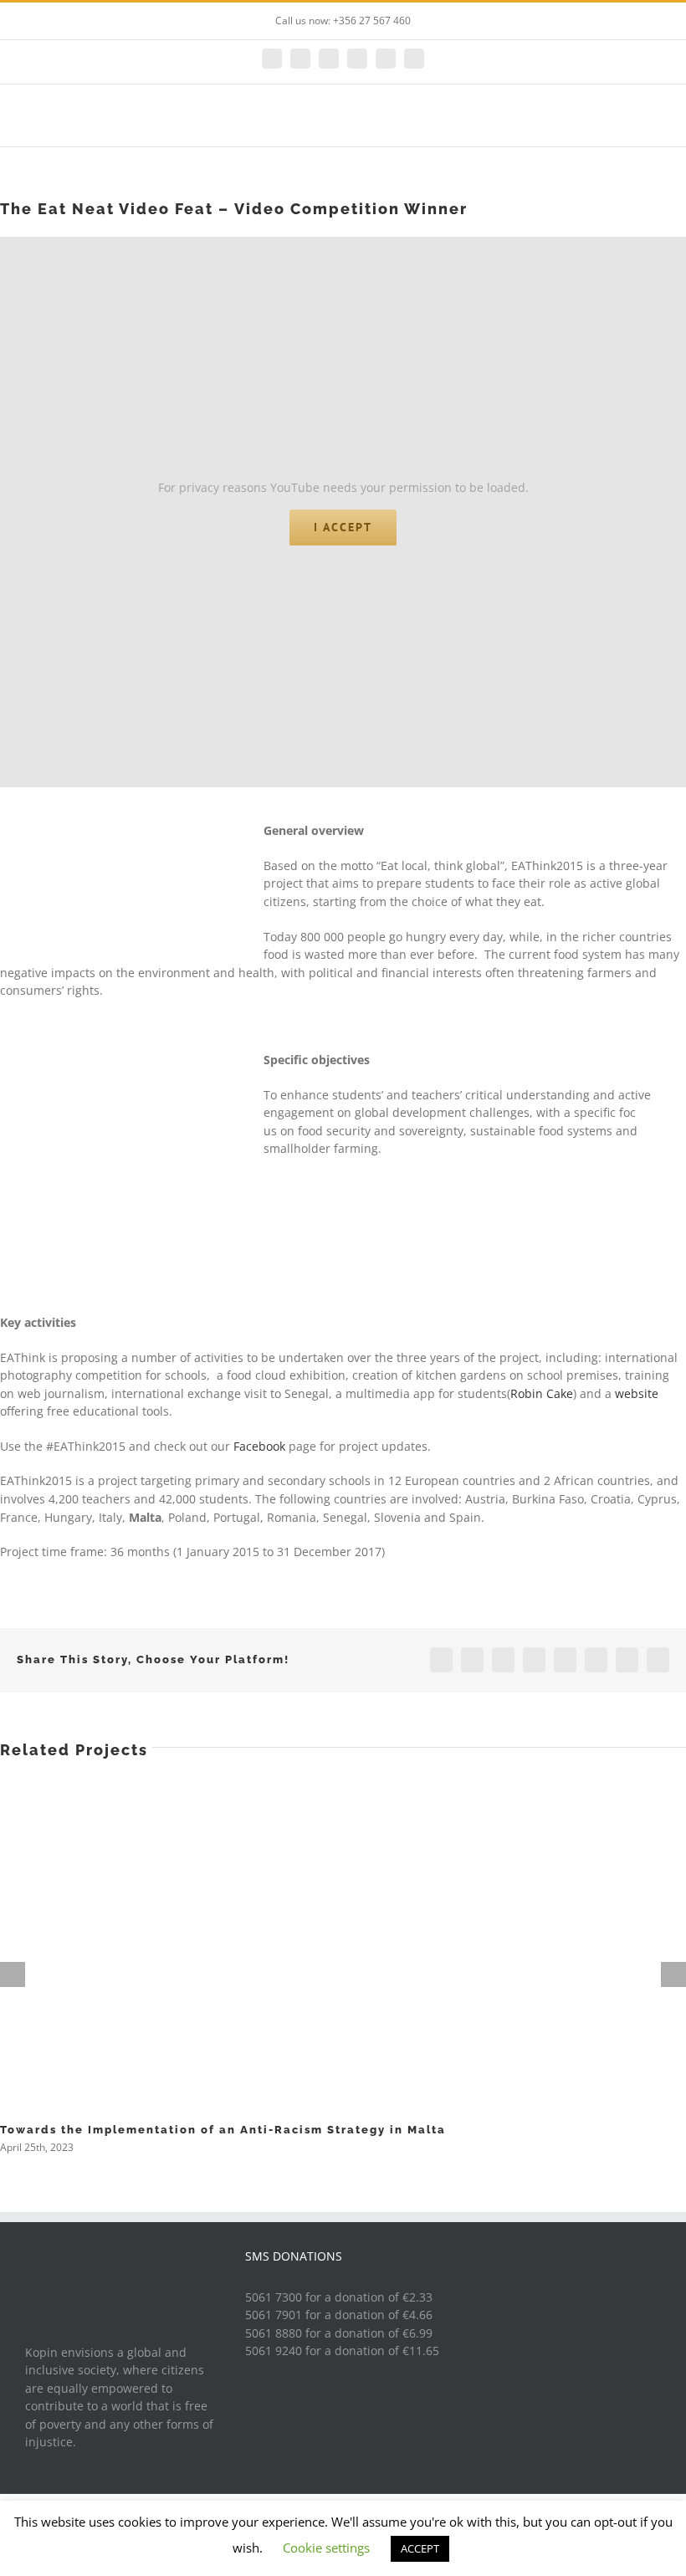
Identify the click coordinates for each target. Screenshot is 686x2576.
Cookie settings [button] (326, 2548)
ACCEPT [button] (420, 2548)
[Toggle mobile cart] (624, 121)
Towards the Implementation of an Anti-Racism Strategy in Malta (223, 2130)
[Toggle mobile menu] (654, 121)
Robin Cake (542, 1393)
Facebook (259, 1446)
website (637, 1393)
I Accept (343, 527)
